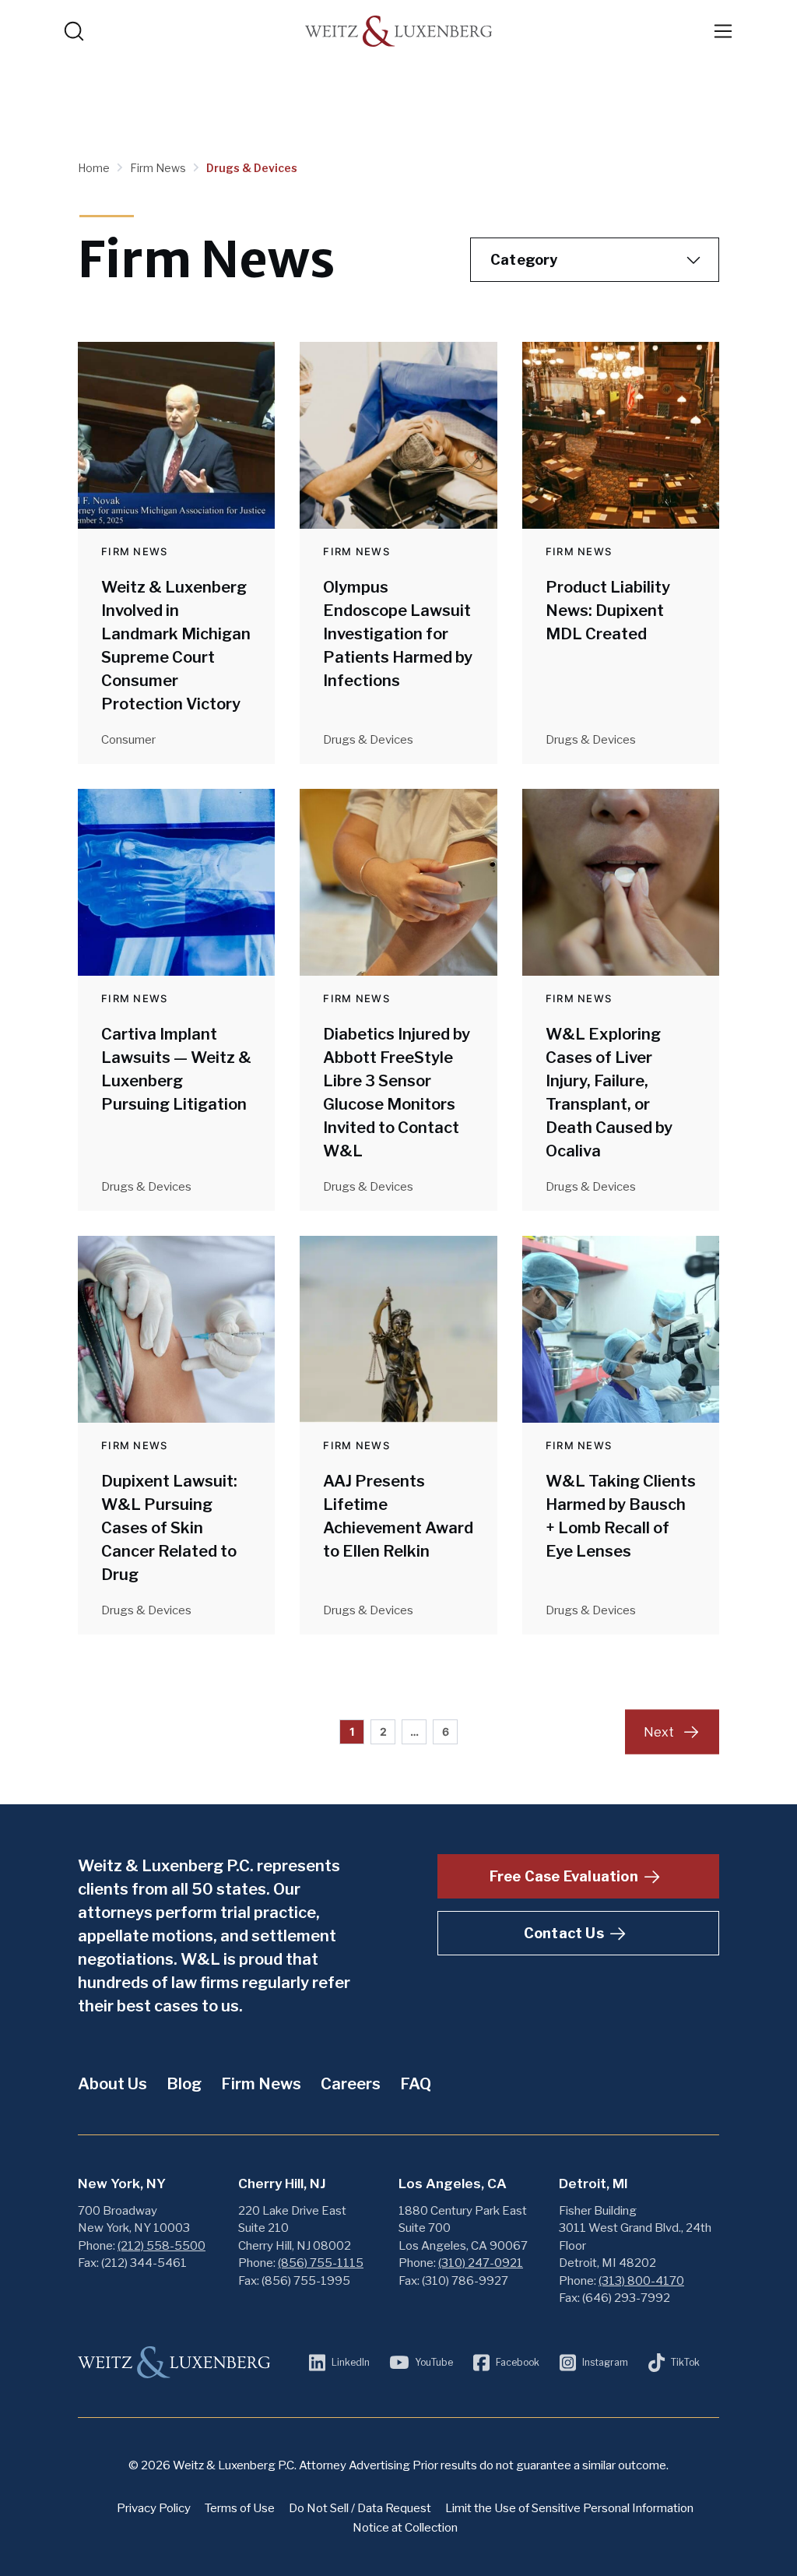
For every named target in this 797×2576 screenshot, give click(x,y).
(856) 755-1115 (321, 2263)
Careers (351, 2084)
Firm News (159, 168)
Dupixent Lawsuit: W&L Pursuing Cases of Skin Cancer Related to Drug (169, 1528)
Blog (184, 2084)
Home (95, 168)
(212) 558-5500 (162, 2246)
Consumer (128, 740)
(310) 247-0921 (481, 2263)
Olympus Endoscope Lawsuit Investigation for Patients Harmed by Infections (398, 634)
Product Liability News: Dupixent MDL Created (608, 611)
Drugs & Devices (252, 168)
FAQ (416, 2084)
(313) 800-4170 (641, 2281)
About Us (112, 2084)
